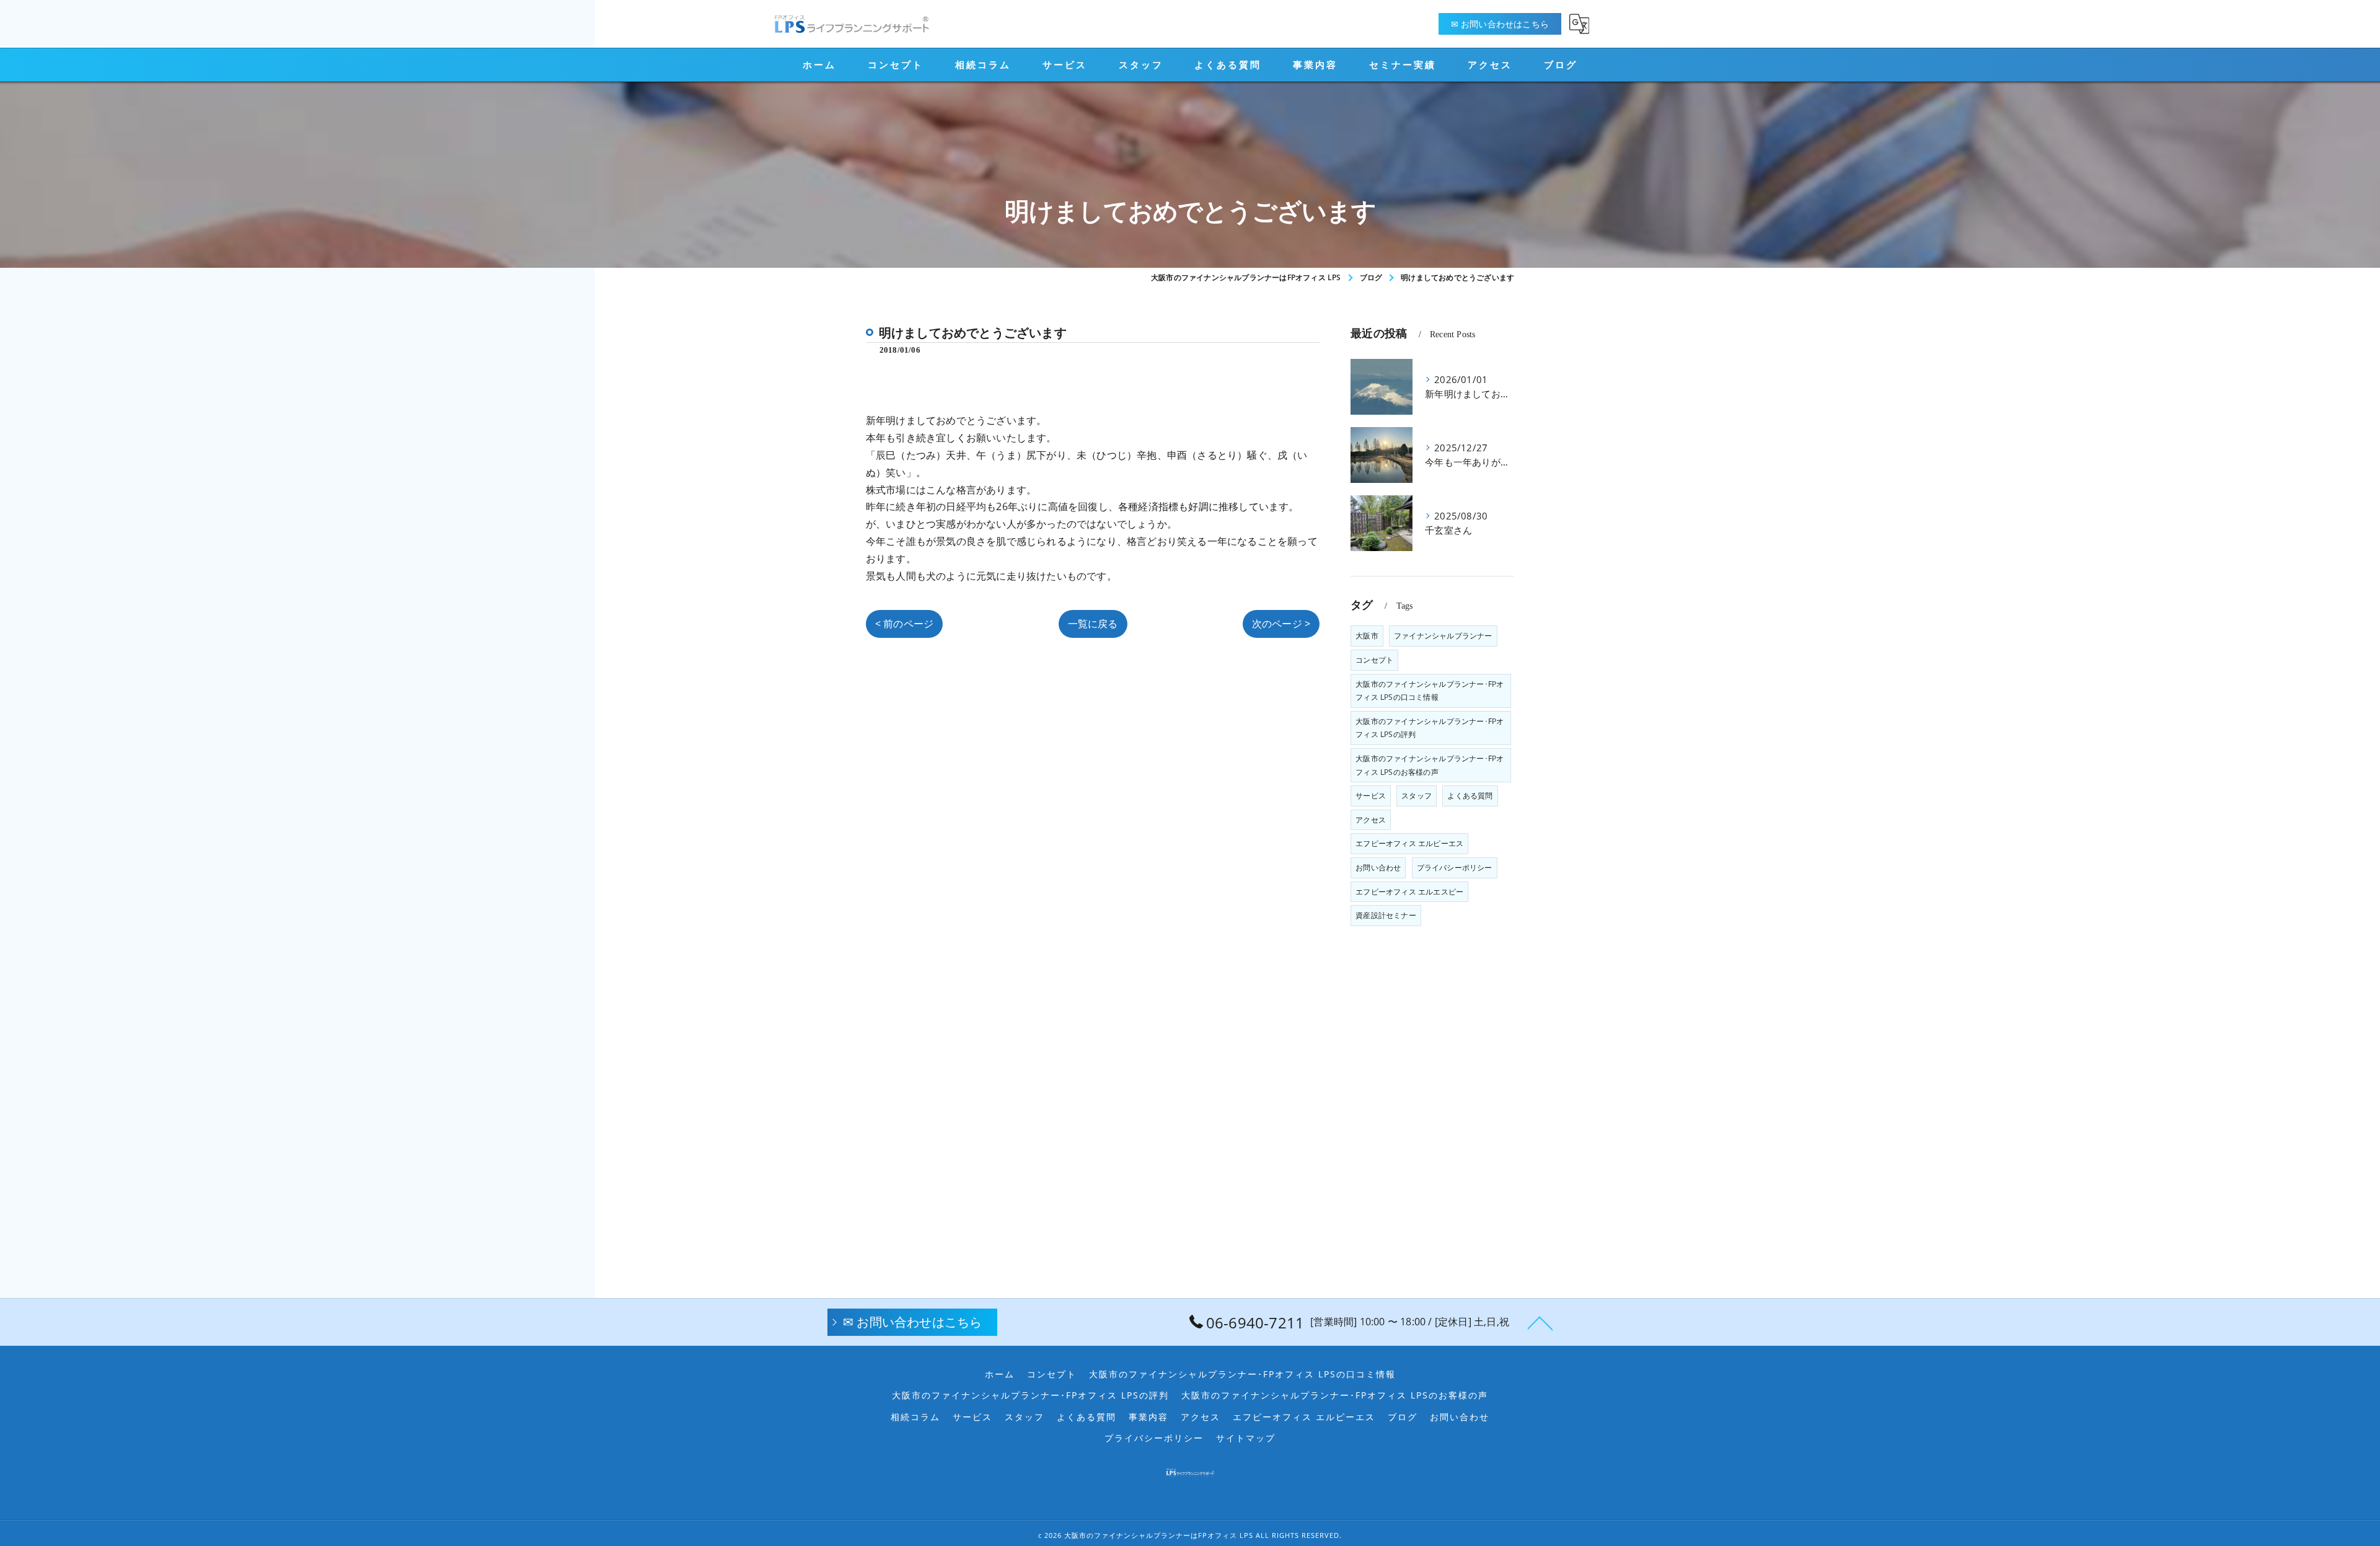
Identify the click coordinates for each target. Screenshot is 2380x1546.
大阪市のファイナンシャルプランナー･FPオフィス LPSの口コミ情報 (1430, 691)
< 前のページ (904, 624)
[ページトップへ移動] (1540, 1322)
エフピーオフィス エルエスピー (1409, 892)
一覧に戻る (1093, 624)
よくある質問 (1470, 796)
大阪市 (1367, 636)
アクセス (1371, 820)
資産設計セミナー (1386, 915)
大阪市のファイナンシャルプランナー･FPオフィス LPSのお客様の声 (1430, 765)
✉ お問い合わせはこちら (1500, 24)
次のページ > (1281, 624)
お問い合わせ (1378, 868)
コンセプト (1374, 660)
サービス (1371, 796)
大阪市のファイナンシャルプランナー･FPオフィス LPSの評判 (1430, 728)
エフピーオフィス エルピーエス (1409, 843)
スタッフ (1417, 796)
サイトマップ (1246, 1438)
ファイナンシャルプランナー (1443, 636)
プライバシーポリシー (1455, 868)
